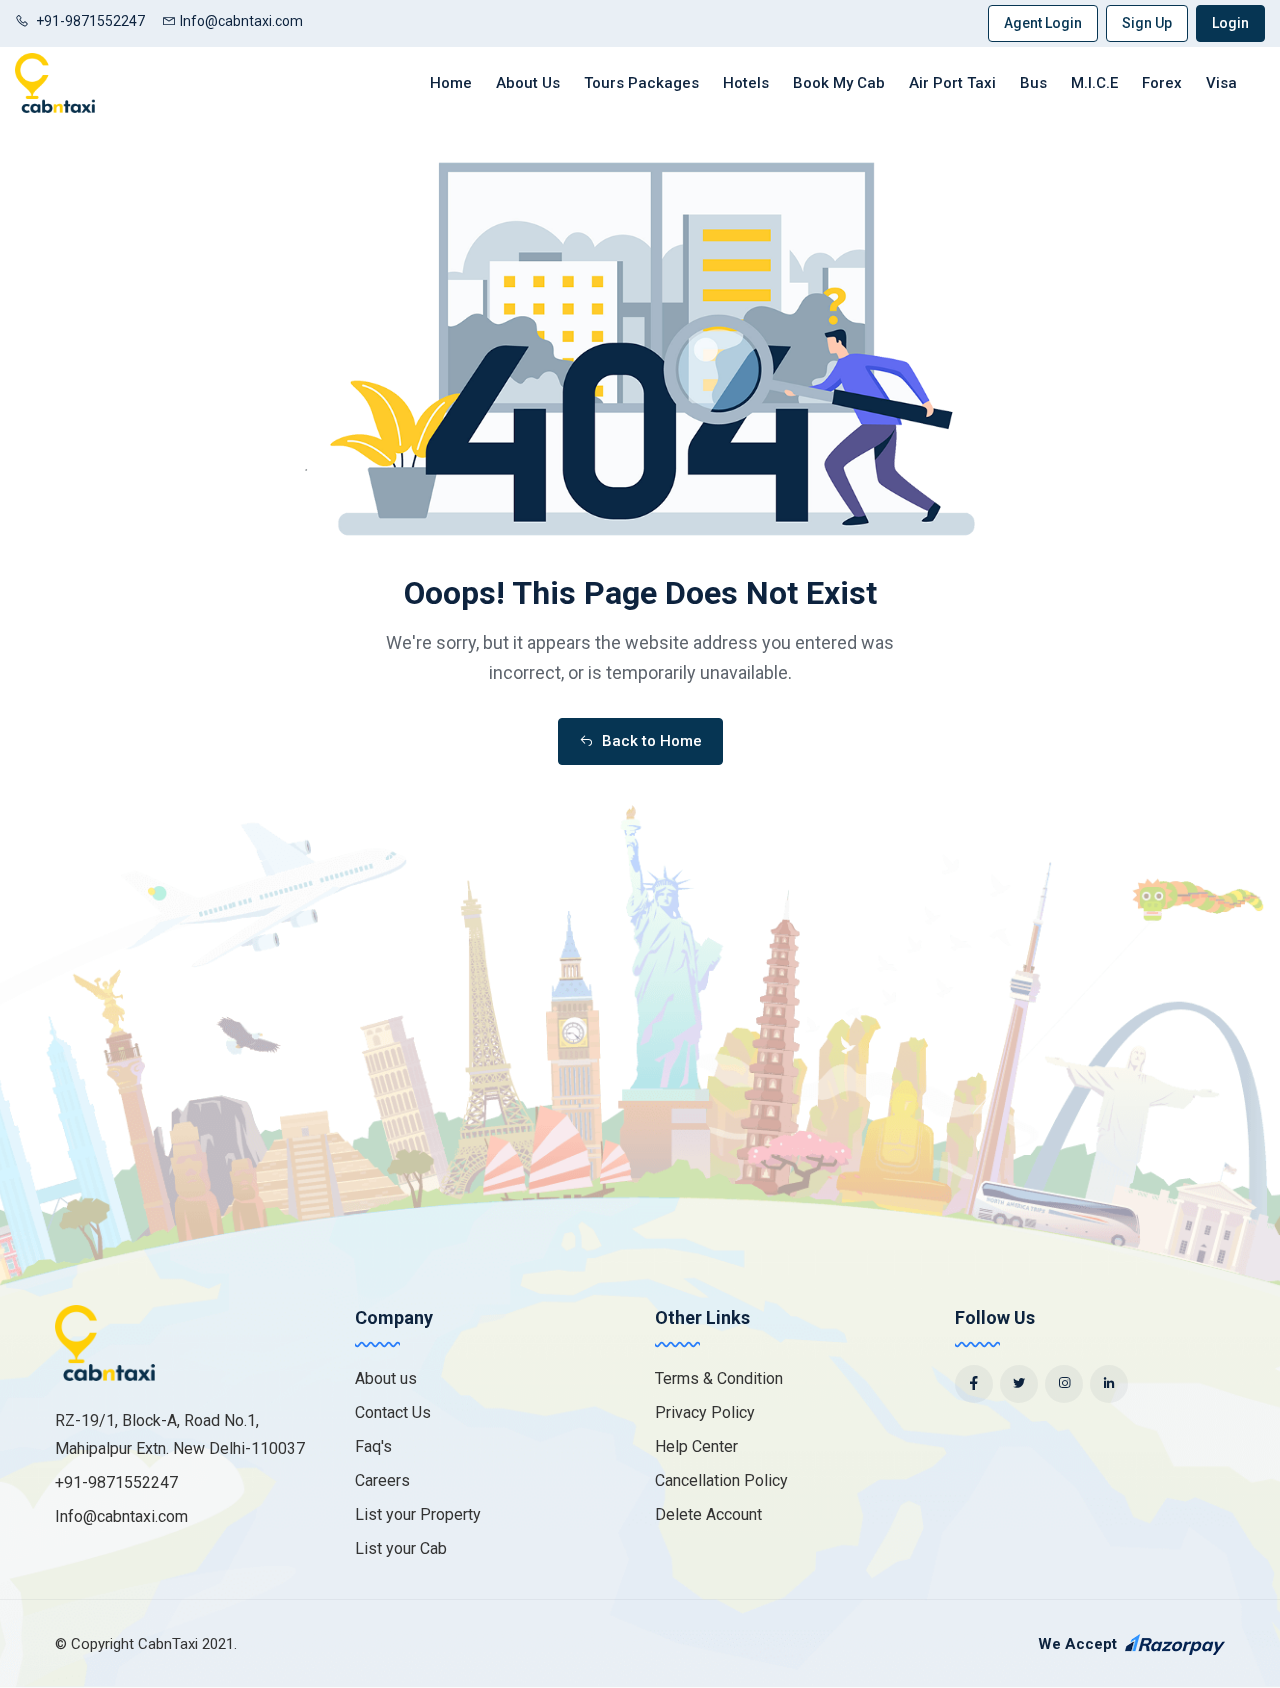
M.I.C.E (1094, 83)
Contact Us (393, 1412)
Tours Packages (641, 83)
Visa (1221, 83)
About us (386, 1378)
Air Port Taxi (952, 83)
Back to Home (650, 741)
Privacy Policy (705, 1412)
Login (1230, 23)
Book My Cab (839, 83)
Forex (1162, 83)
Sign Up (1147, 23)
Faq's (373, 1446)
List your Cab (401, 1548)
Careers (382, 1480)
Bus (1033, 83)
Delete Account (708, 1514)
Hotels (746, 83)
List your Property (418, 1514)
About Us (528, 83)
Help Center (696, 1446)
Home (451, 83)
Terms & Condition (719, 1378)
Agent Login (1043, 23)
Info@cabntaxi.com (241, 21)
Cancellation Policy (721, 1480)
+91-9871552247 (89, 21)
